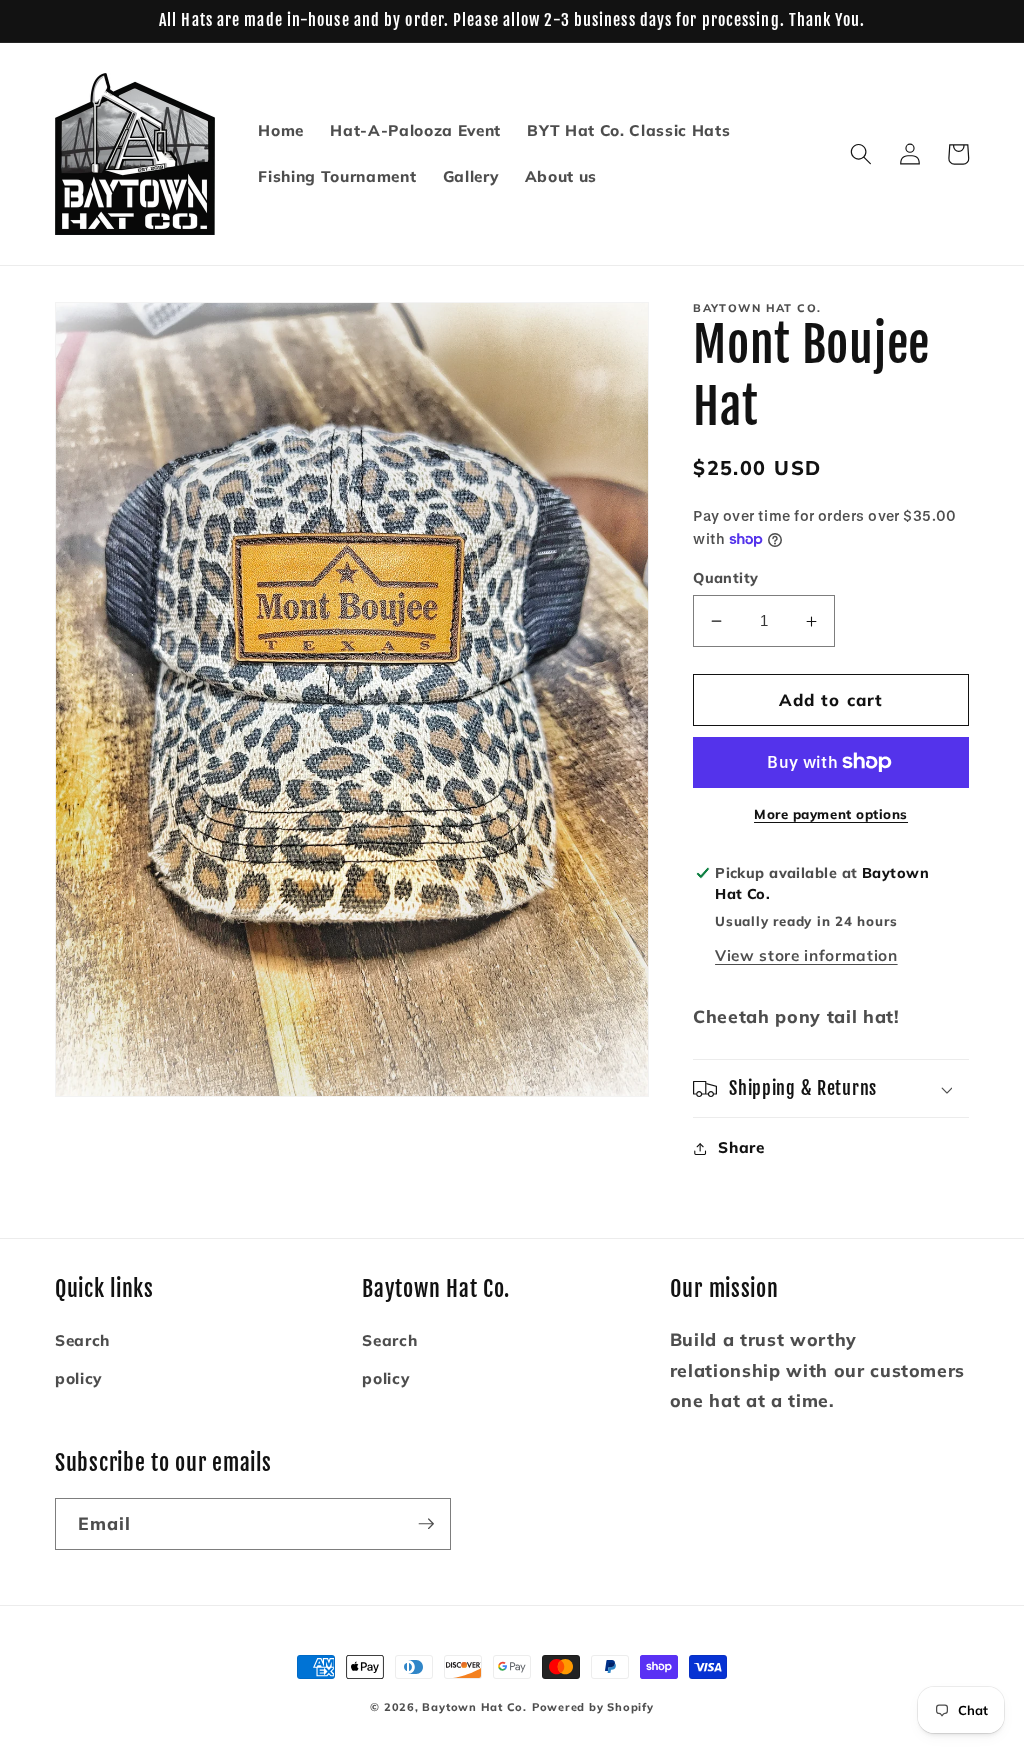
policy (78, 1378)
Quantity (726, 578)
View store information (806, 955)
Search (82, 1340)
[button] (861, 154)
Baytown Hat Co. (474, 1707)
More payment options (831, 814)
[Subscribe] (426, 1524)
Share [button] (741, 1147)
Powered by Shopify (593, 1707)
